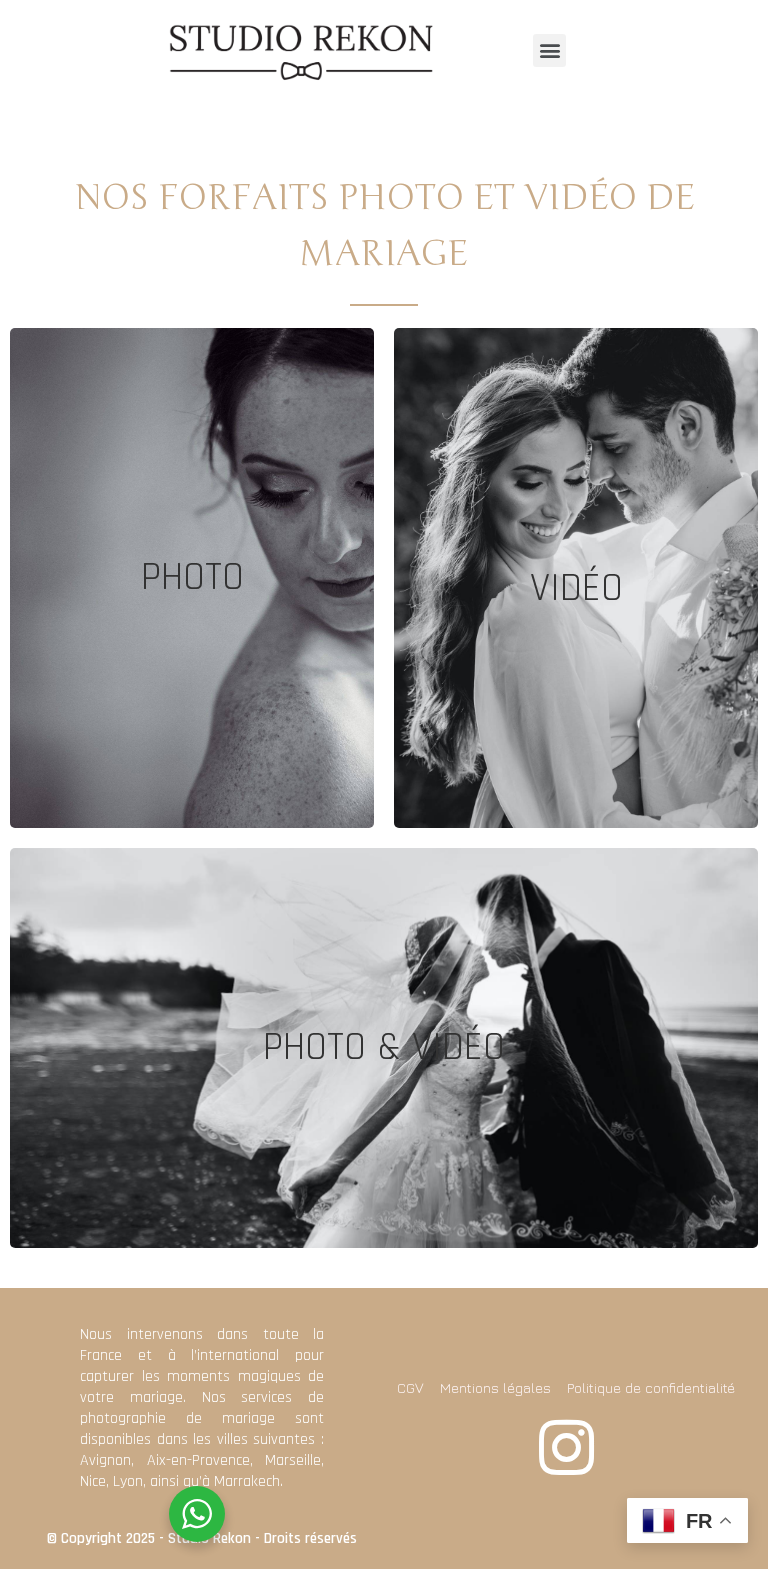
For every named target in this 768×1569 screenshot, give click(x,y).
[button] (549, 50)
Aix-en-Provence (198, 1460)
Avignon (105, 1460)
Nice (93, 1481)
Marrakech (247, 1481)
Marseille (293, 1460)
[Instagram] (566, 1447)
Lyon (128, 1481)
